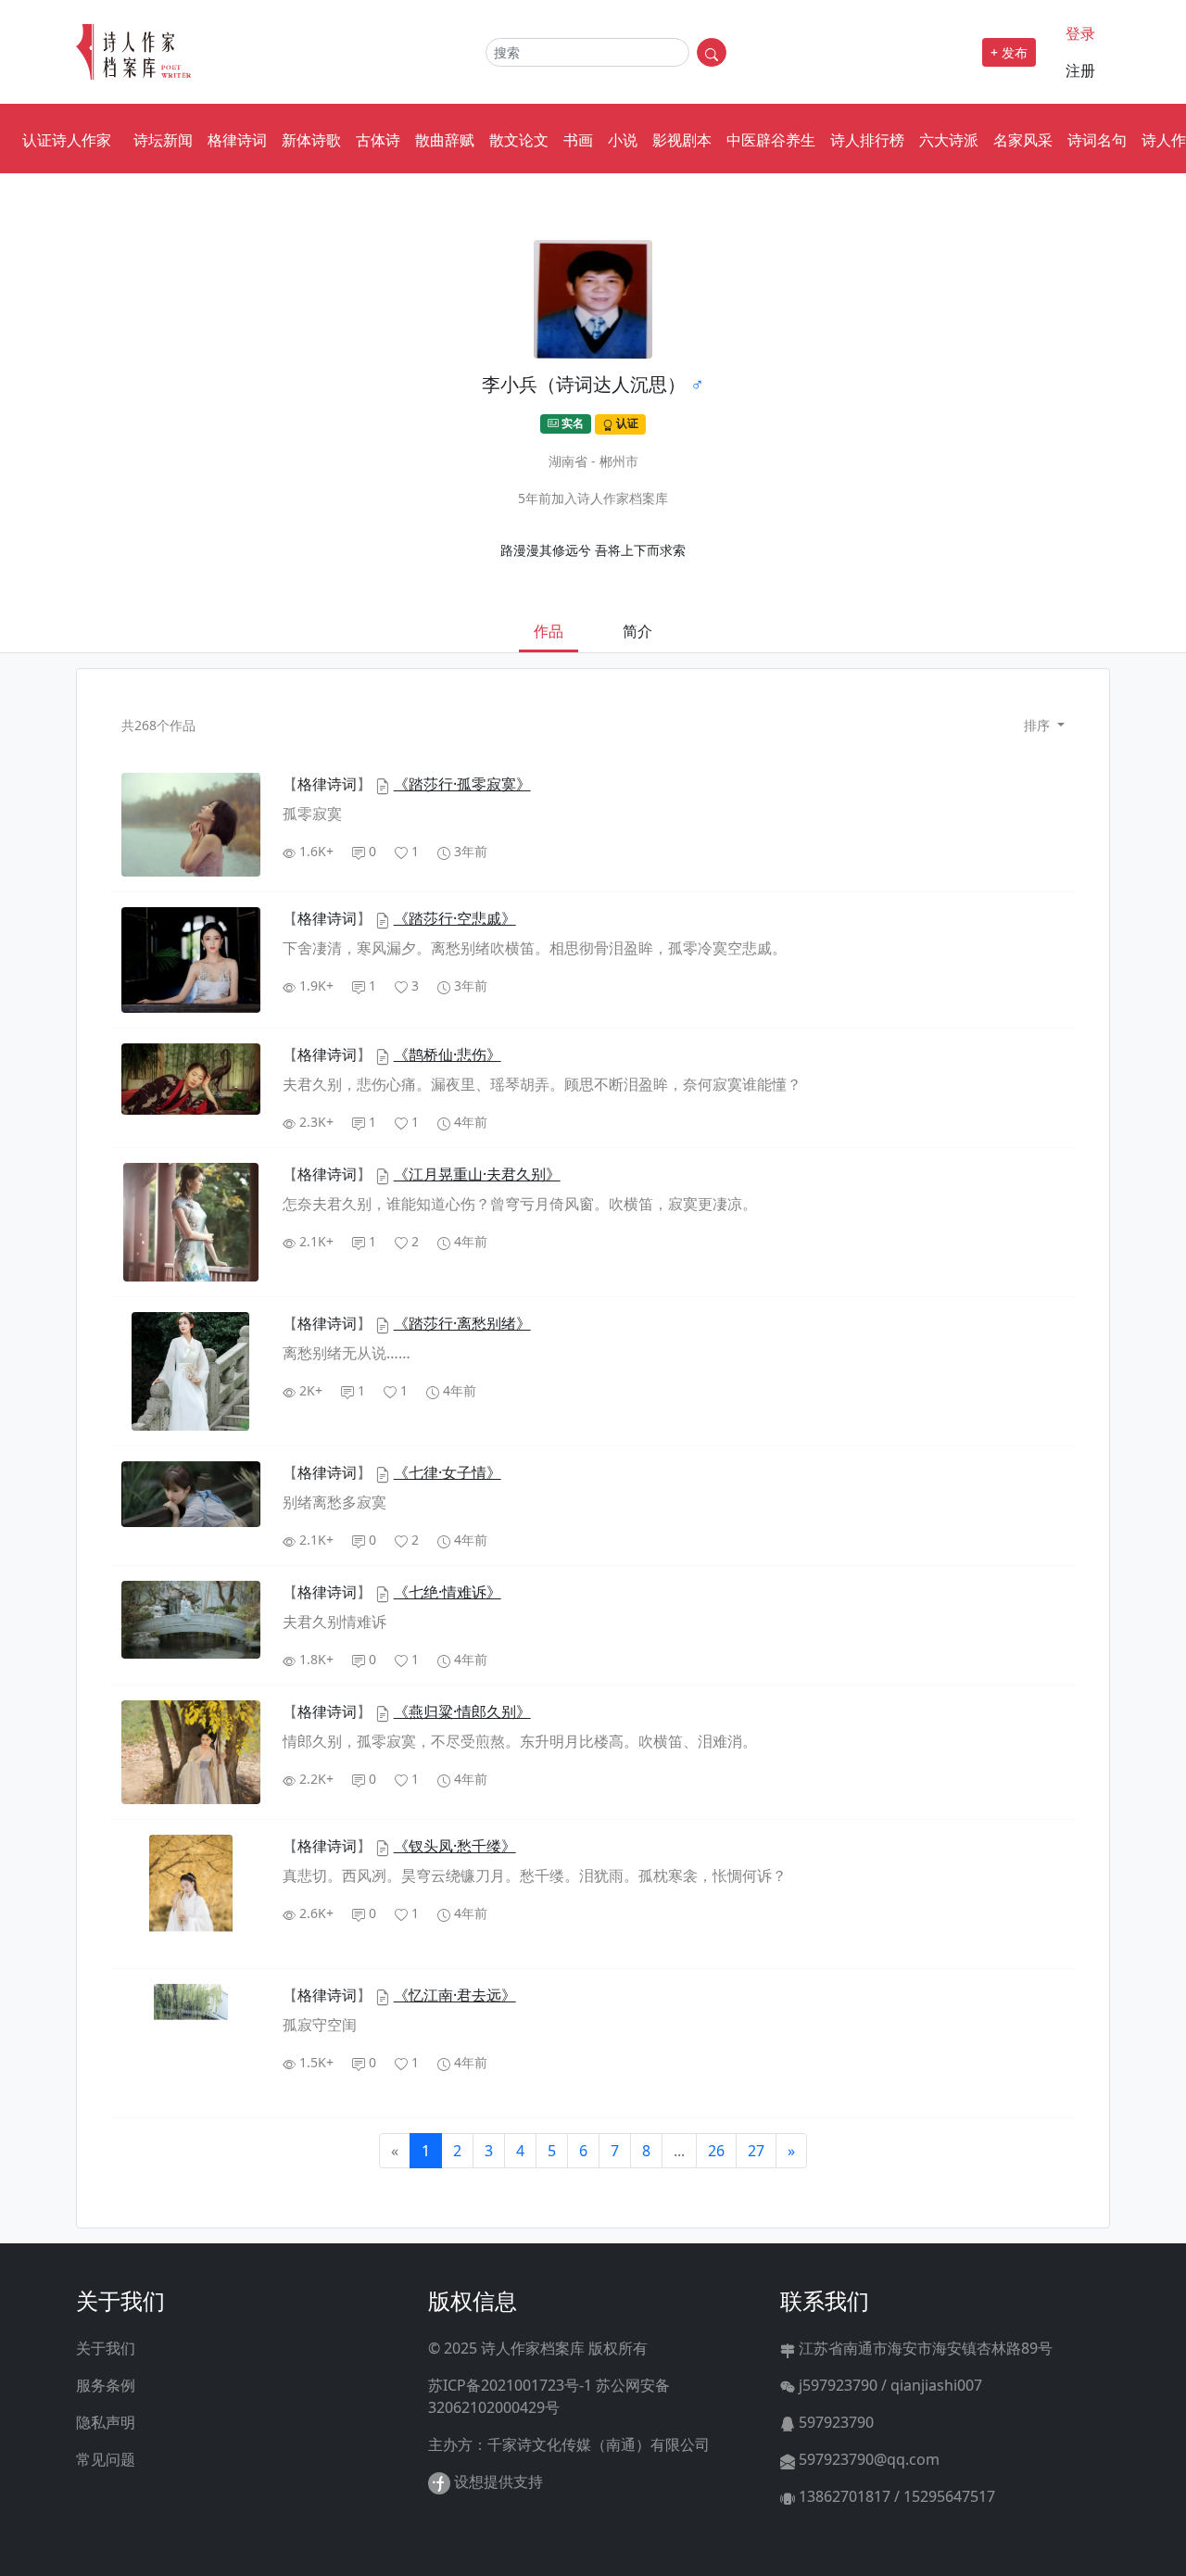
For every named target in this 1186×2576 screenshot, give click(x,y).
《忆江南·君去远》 (455, 1995)
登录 (1080, 33)
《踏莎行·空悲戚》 (455, 918)
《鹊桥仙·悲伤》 (448, 1054)
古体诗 (378, 140)
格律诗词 (237, 140)
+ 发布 (1009, 52)
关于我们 (106, 2348)
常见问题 (106, 2459)
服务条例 (106, 2385)
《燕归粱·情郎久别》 (462, 1711)
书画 (578, 140)
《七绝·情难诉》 (448, 1592)
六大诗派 (949, 140)
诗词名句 (1097, 140)
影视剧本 (682, 140)
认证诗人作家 (67, 140)
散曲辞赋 (445, 140)
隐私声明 (106, 2422)
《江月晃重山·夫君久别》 (477, 1174)
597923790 (834, 2422)
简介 (637, 631)
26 (716, 2151)
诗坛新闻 (163, 140)
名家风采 (1023, 140)
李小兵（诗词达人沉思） (584, 384)
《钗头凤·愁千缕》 (455, 1846)
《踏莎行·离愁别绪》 (462, 1323)
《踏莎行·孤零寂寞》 (462, 784)
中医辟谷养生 (771, 140)
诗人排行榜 (867, 140)
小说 (623, 140)
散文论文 (519, 140)
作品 (549, 631)
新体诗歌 (311, 140)
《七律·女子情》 (448, 1472)
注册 (1080, 70)
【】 (329, 784)
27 (756, 2151)
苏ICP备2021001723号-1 (510, 2385)
